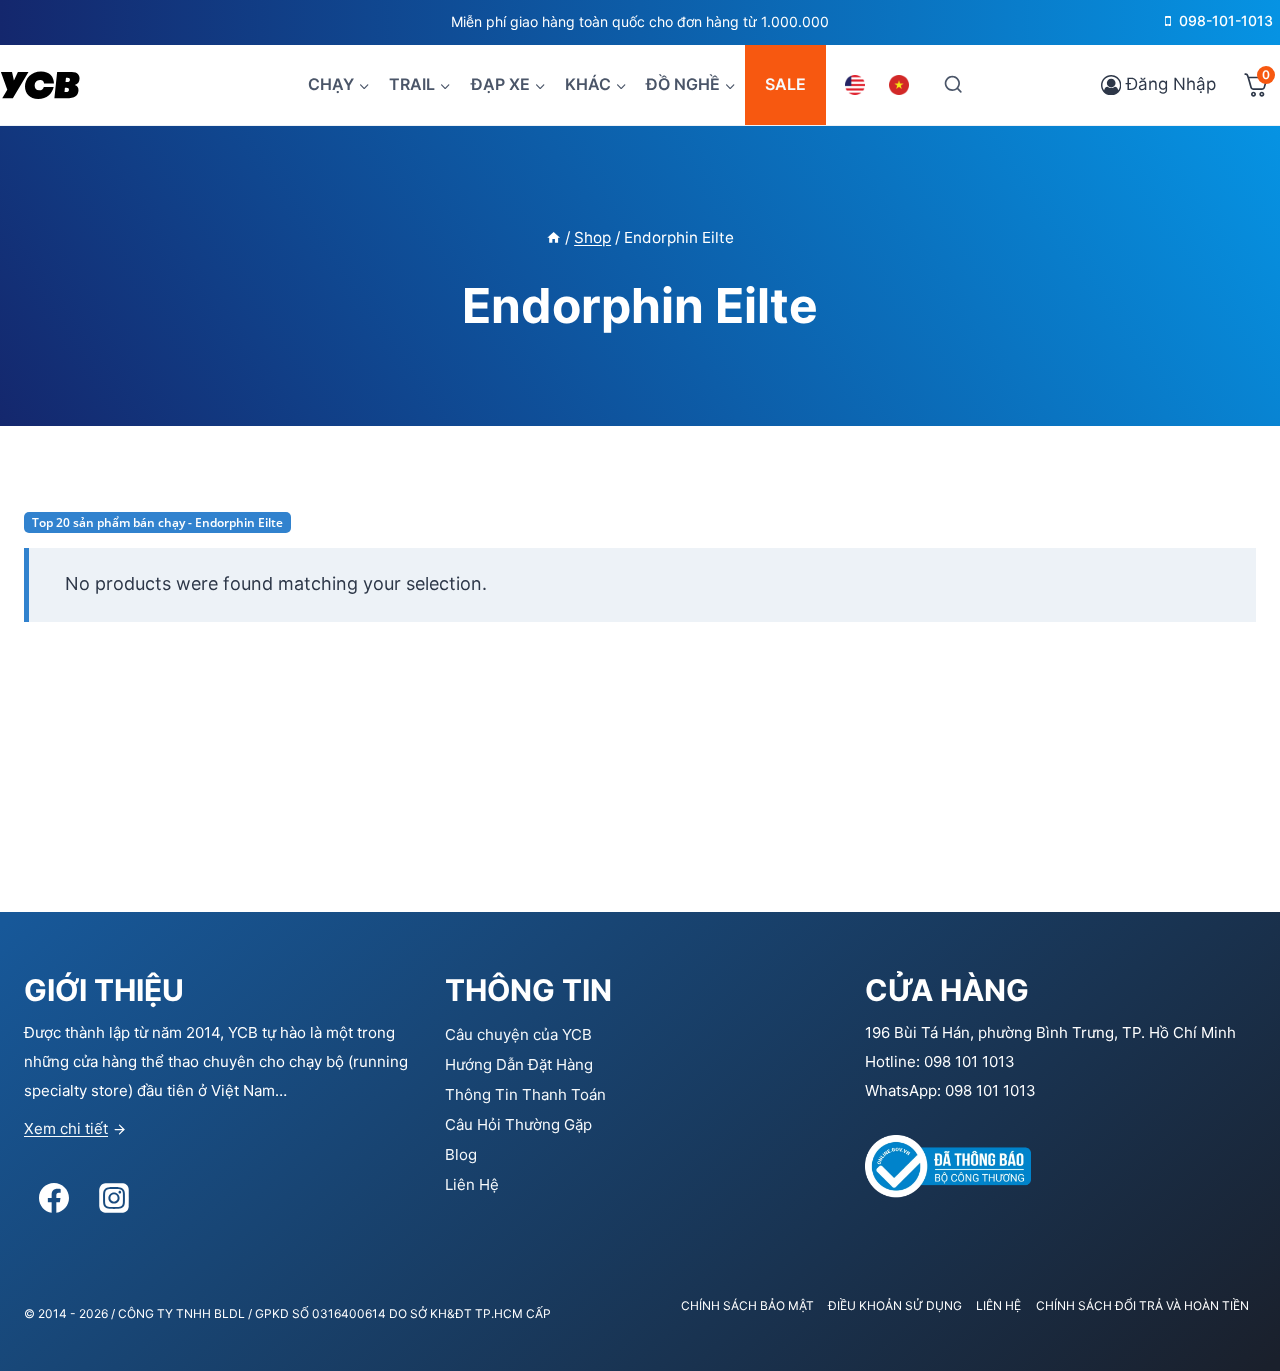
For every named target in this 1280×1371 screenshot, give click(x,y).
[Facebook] (54, 1198)
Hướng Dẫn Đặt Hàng (519, 1064)
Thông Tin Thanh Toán (525, 1094)
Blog (461, 1154)
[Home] (553, 237)
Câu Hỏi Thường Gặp (518, 1124)
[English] (858, 85)
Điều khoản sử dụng (895, 1305)
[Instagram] (114, 1198)
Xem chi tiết (66, 1128)
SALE (785, 84)
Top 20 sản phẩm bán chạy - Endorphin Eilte (157, 522)
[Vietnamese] (902, 85)
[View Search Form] (952, 84)
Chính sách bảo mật (747, 1305)
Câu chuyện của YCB (518, 1034)
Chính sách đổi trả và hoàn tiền (1142, 1305)
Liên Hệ (472, 1184)
